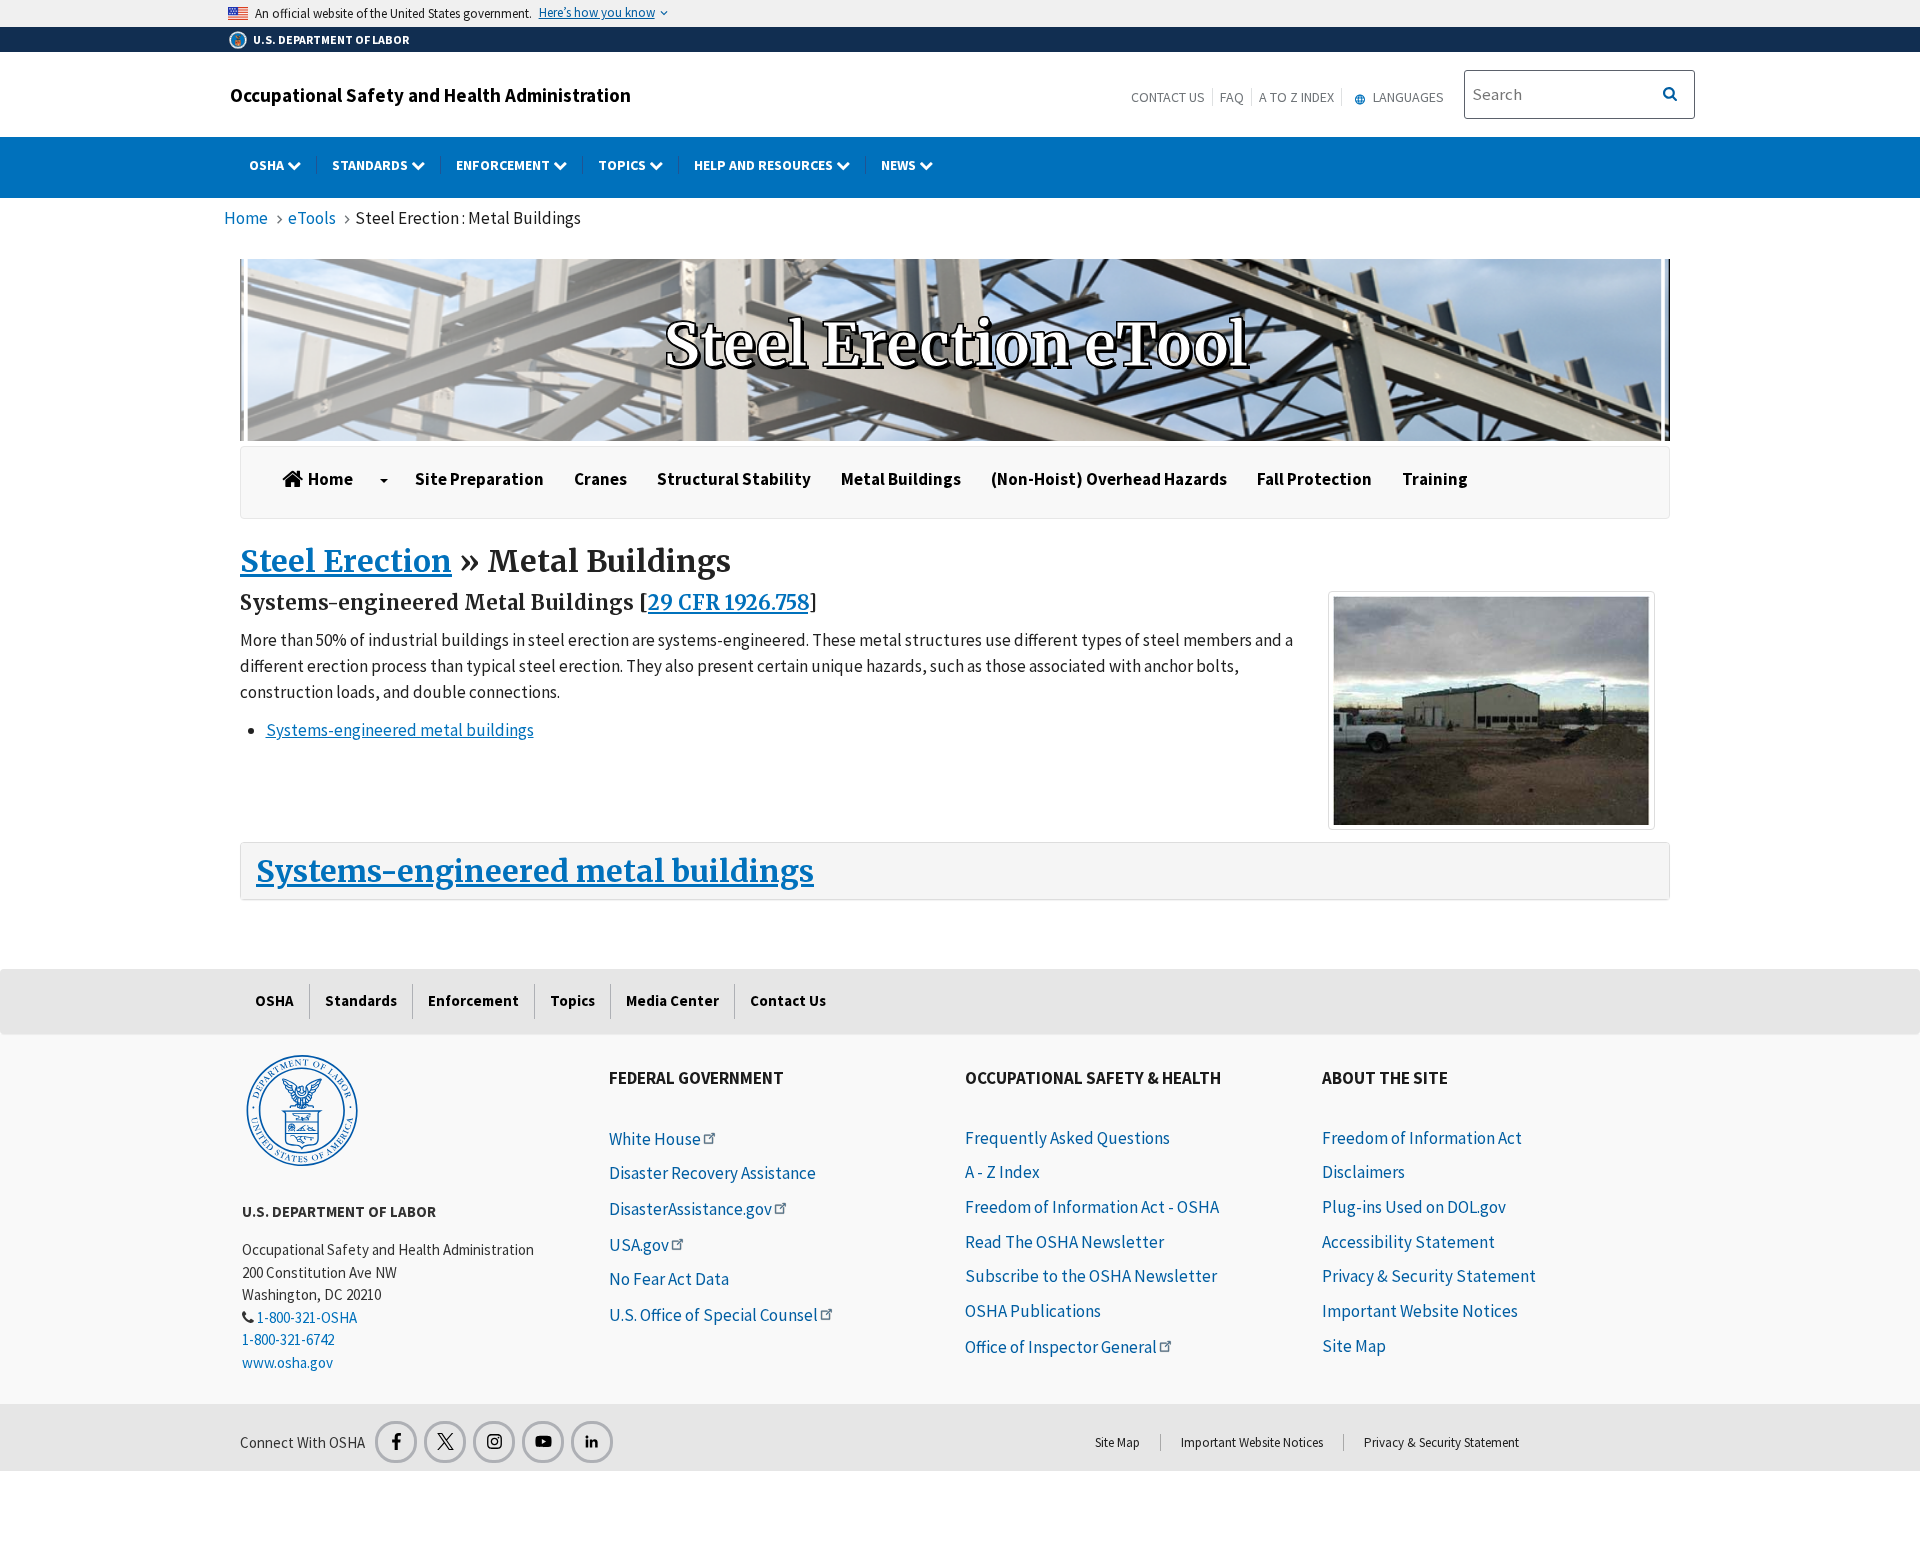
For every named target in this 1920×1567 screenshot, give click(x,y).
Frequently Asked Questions (1067, 1138)
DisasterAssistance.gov (690, 1209)
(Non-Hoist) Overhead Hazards (1109, 479)
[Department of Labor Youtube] (543, 1442)
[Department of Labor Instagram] (494, 1442)
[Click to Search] (1670, 95)
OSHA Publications (1033, 1311)
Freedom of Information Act (1422, 1138)
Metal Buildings (901, 479)
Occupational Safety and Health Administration (430, 95)
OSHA (268, 165)
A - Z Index (1002, 1172)
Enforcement (504, 165)
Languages (1407, 97)
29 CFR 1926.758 (728, 602)
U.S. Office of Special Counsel (713, 1315)
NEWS (900, 165)
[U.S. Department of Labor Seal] (302, 1109)
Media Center (672, 1000)
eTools (312, 218)
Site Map (1354, 1346)
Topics (623, 165)
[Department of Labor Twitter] (445, 1442)
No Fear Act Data (669, 1279)
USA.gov (639, 1245)
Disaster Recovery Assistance (712, 1173)
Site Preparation (479, 479)
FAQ (1232, 97)
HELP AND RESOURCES (765, 165)
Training (1435, 479)
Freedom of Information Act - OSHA (1092, 1207)
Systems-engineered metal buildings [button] (400, 730)
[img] (955, 350)
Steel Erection (346, 561)
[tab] (955, 871)
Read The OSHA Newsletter (1064, 1242)
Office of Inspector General (1061, 1347)
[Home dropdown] (384, 481)
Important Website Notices (1420, 1311)
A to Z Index (1296, 97)
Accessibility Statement (1408, 1242)
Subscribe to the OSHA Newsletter (1091, 1276)
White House (655, 1139)
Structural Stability (734, 479)
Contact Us (1168, 97)
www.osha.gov (287, 1362)
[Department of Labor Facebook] (396, 1442)
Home (246, 218)
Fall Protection (1314, 479)
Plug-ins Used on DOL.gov (1414, 1207)
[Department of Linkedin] (592, 1442)
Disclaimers (1363, 1172)
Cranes (600, 479)
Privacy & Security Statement (1429, 1276)
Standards (371, 165)
